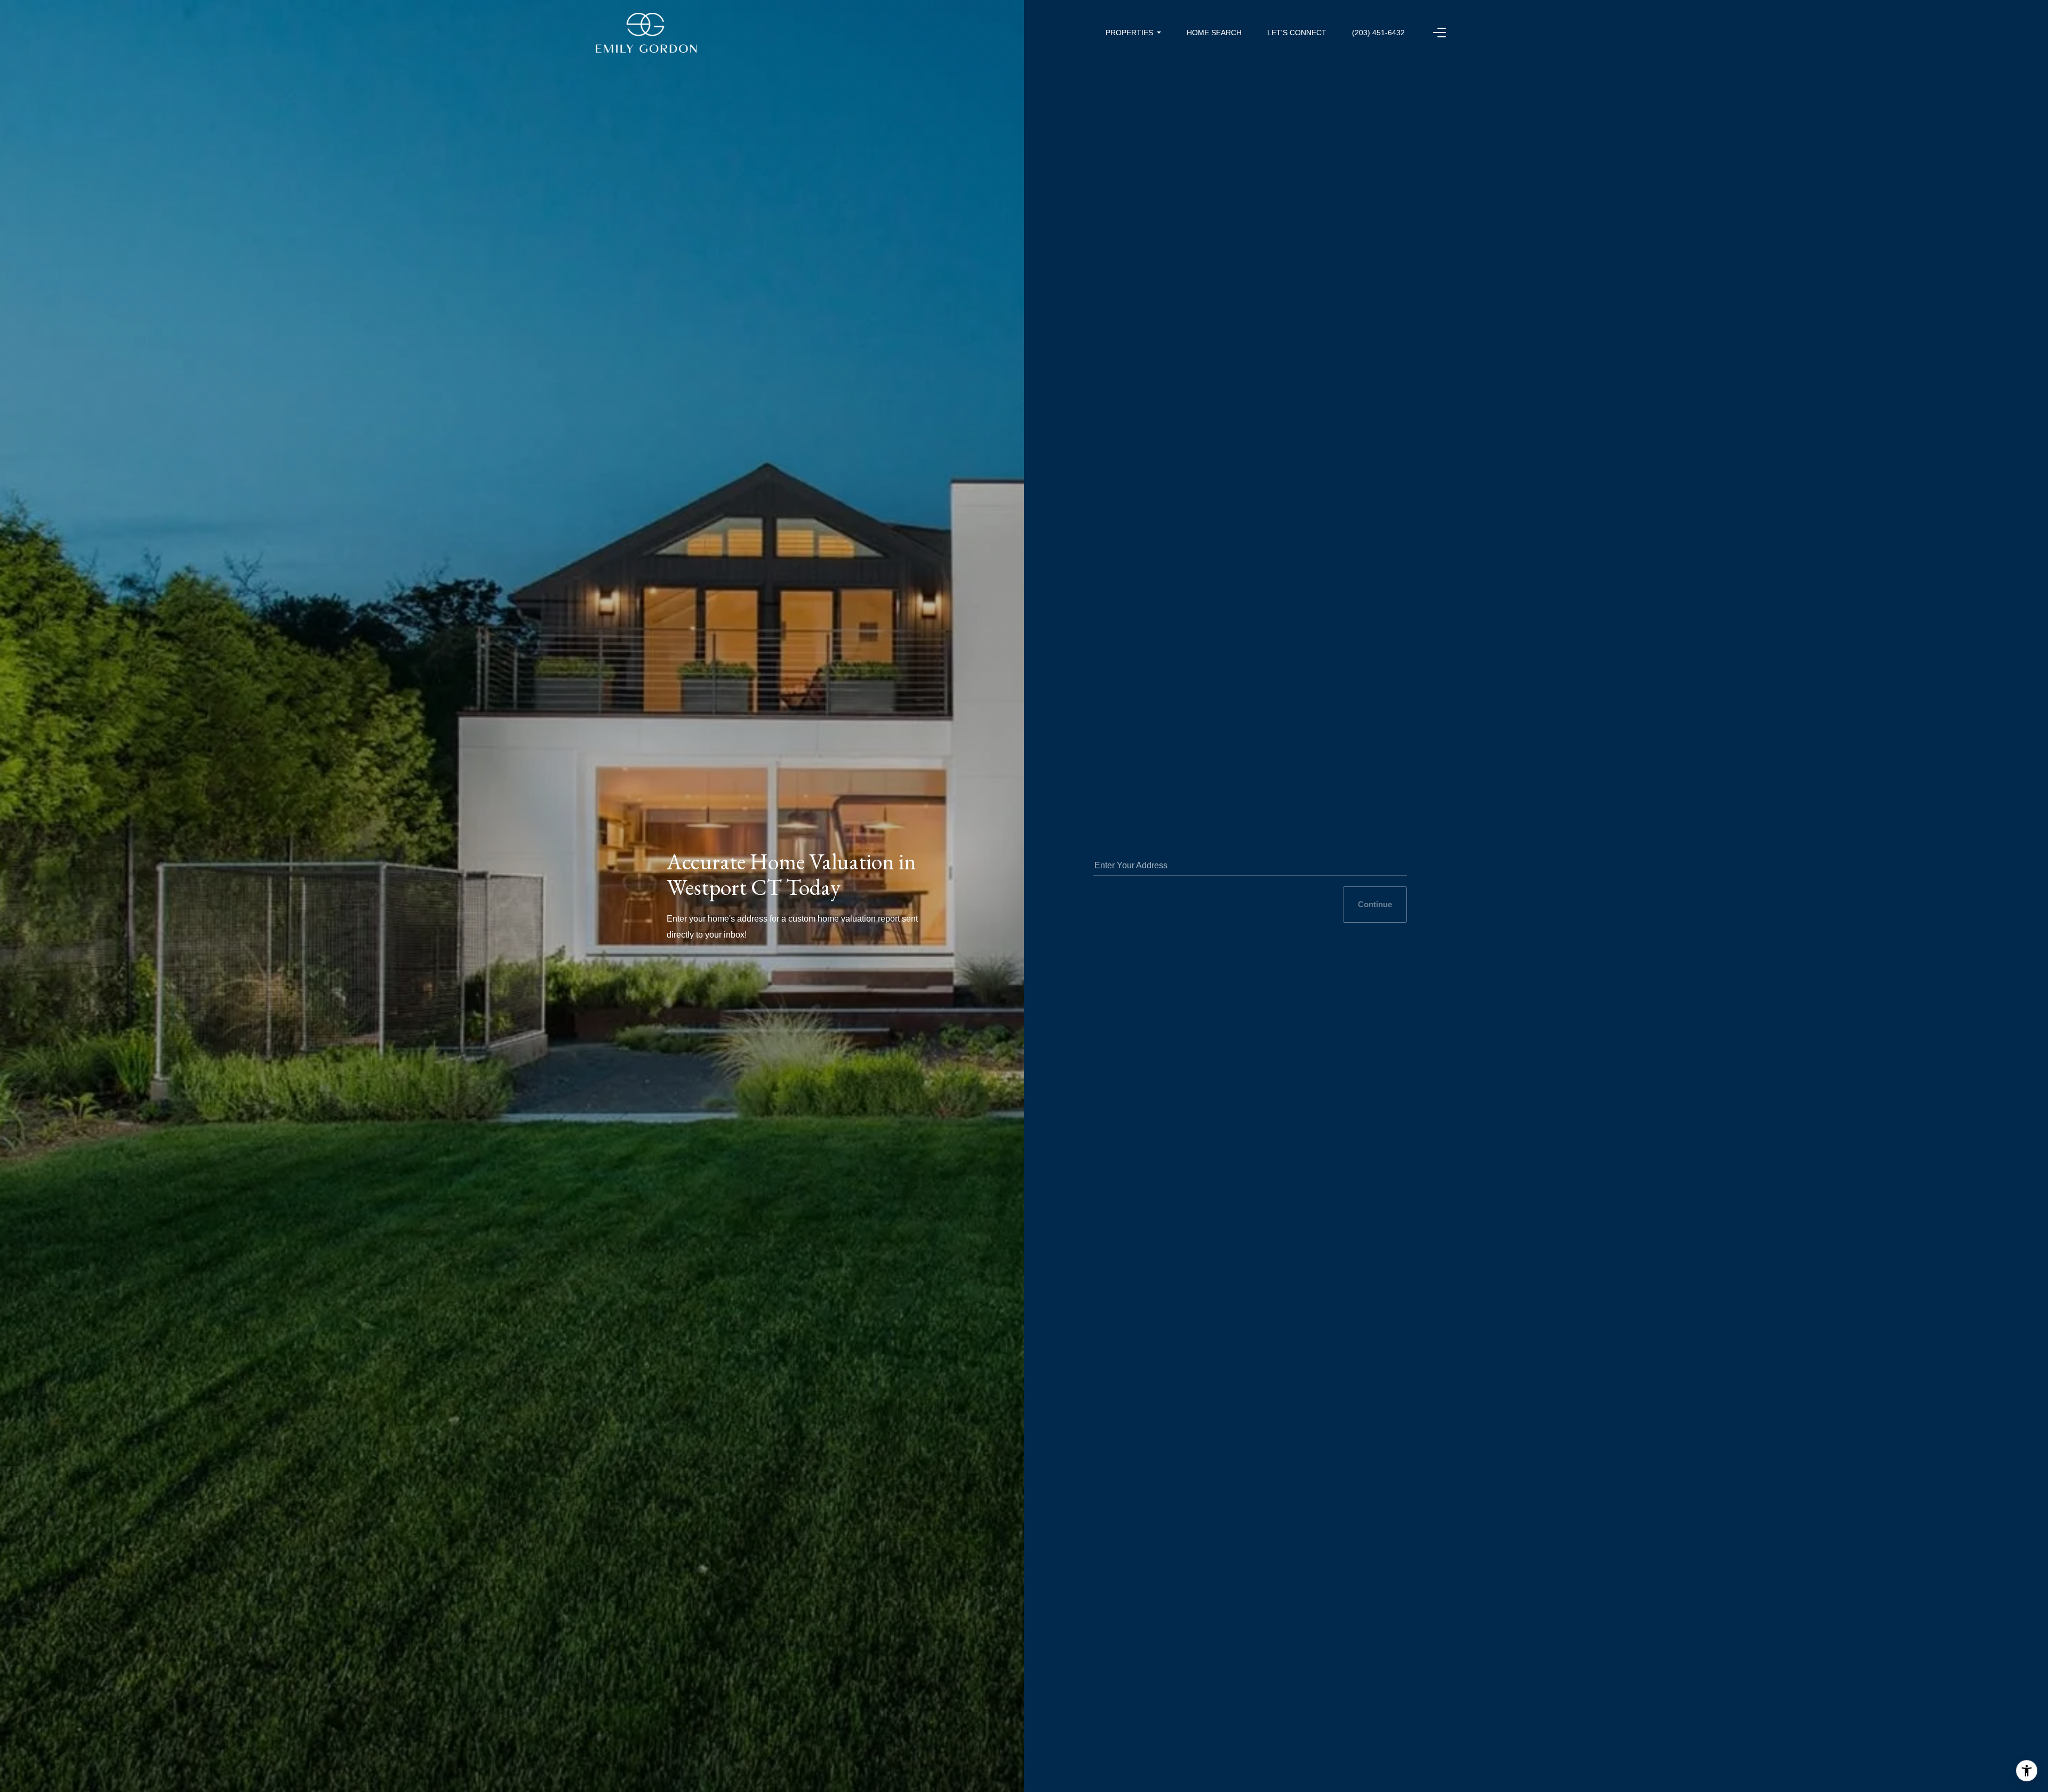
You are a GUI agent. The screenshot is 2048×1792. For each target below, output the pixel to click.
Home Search (1214, 33)
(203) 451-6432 (1378, 33)
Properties (1129, 33)
